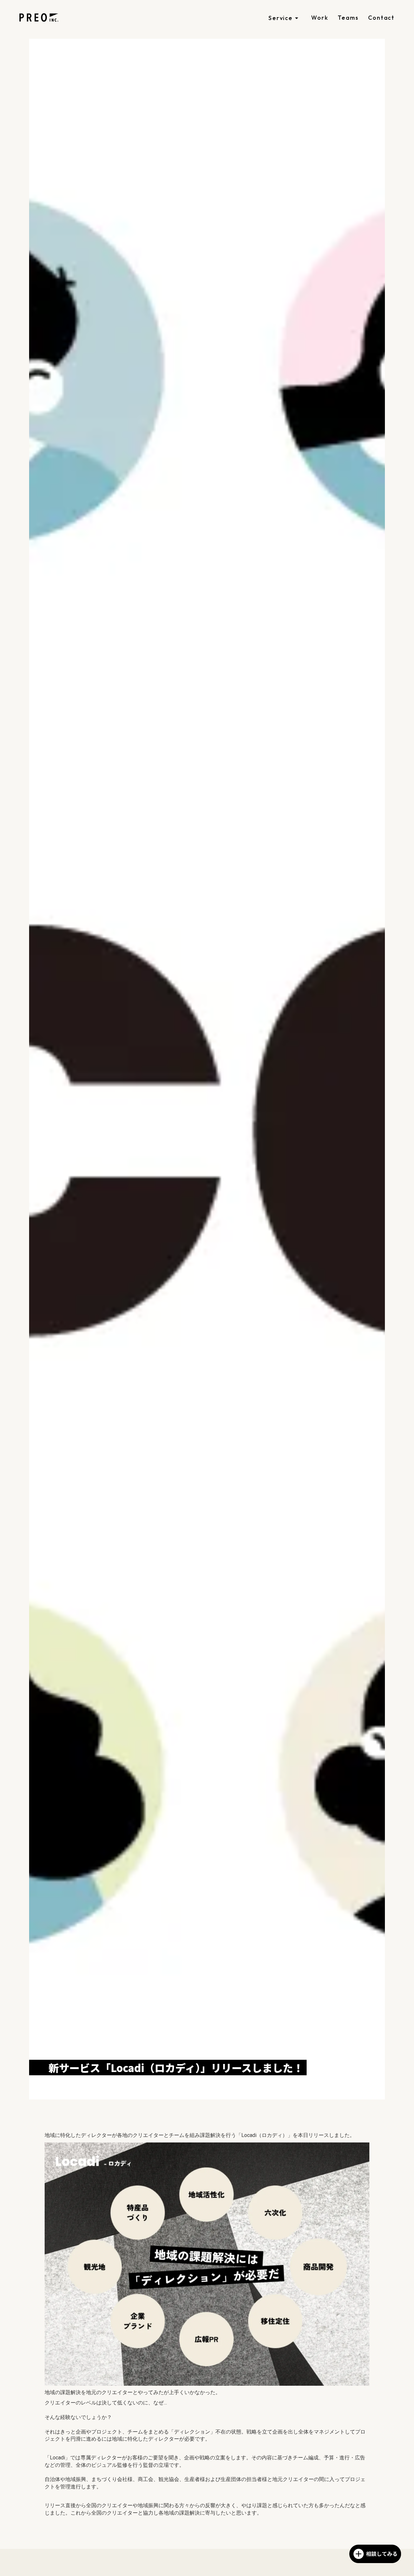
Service (281, 18)
